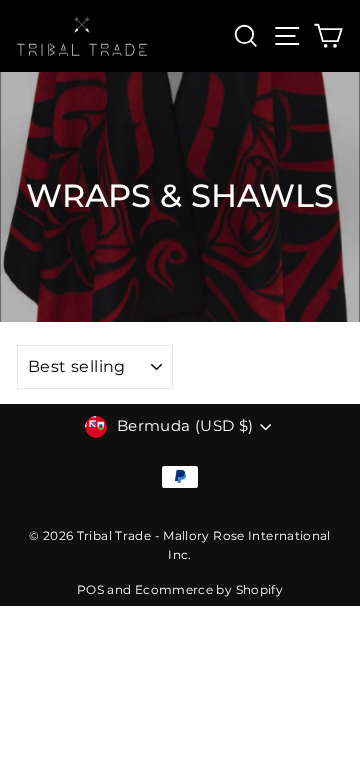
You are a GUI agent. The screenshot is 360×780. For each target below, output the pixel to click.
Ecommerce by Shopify (209, 589)
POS (90, 589)
